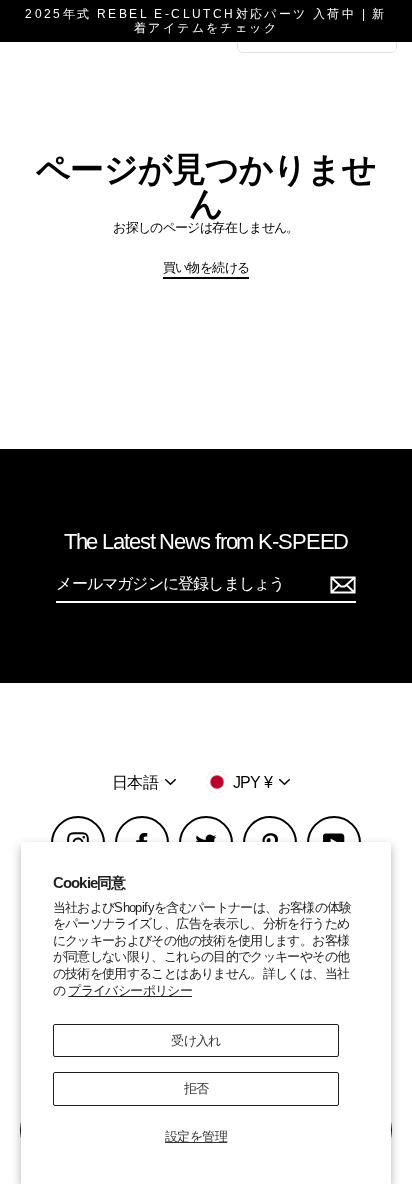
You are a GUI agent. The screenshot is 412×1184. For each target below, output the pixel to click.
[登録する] (340, 584)
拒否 (196, 1088)
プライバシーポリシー (130, 990)
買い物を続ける (206, 267)
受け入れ (195, 1040)
